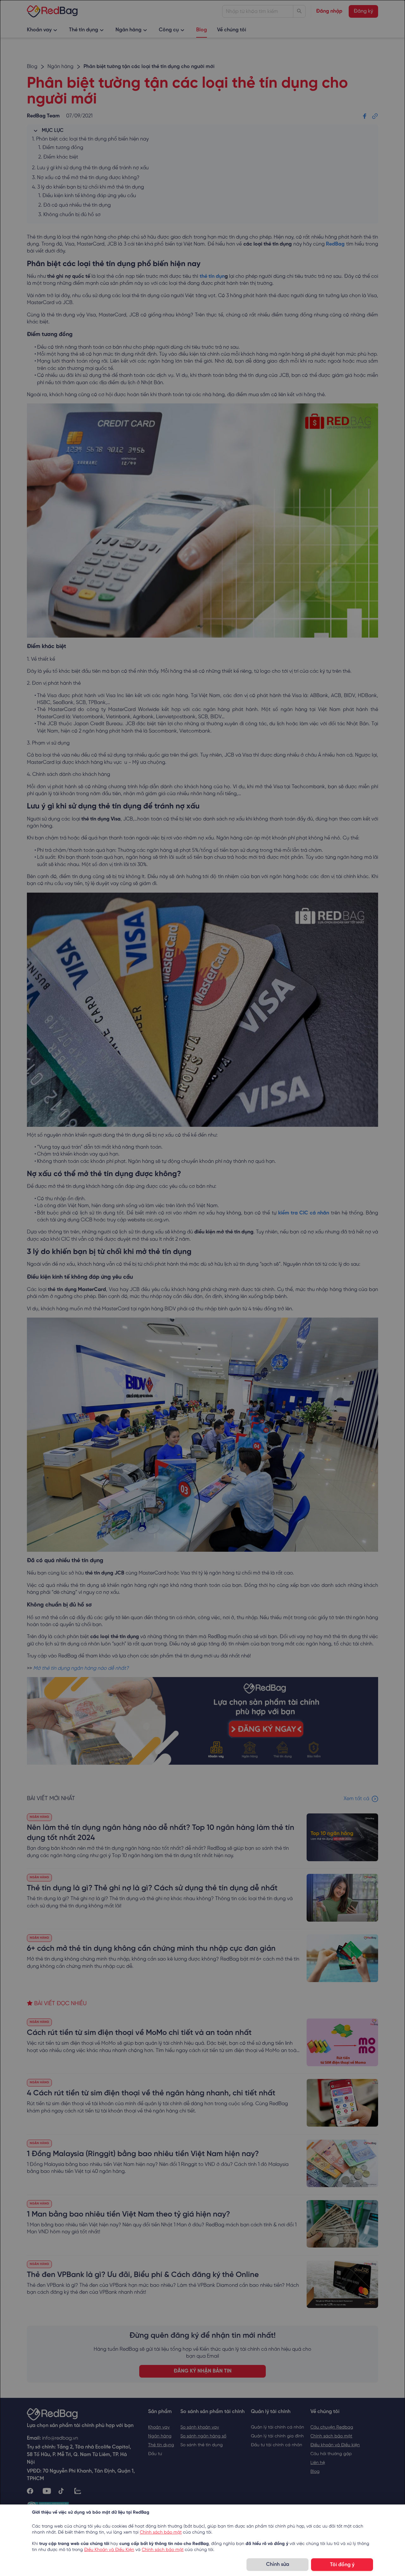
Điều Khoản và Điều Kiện (109, 2550)
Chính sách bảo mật (161, 2532)
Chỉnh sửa (278, 2564)
